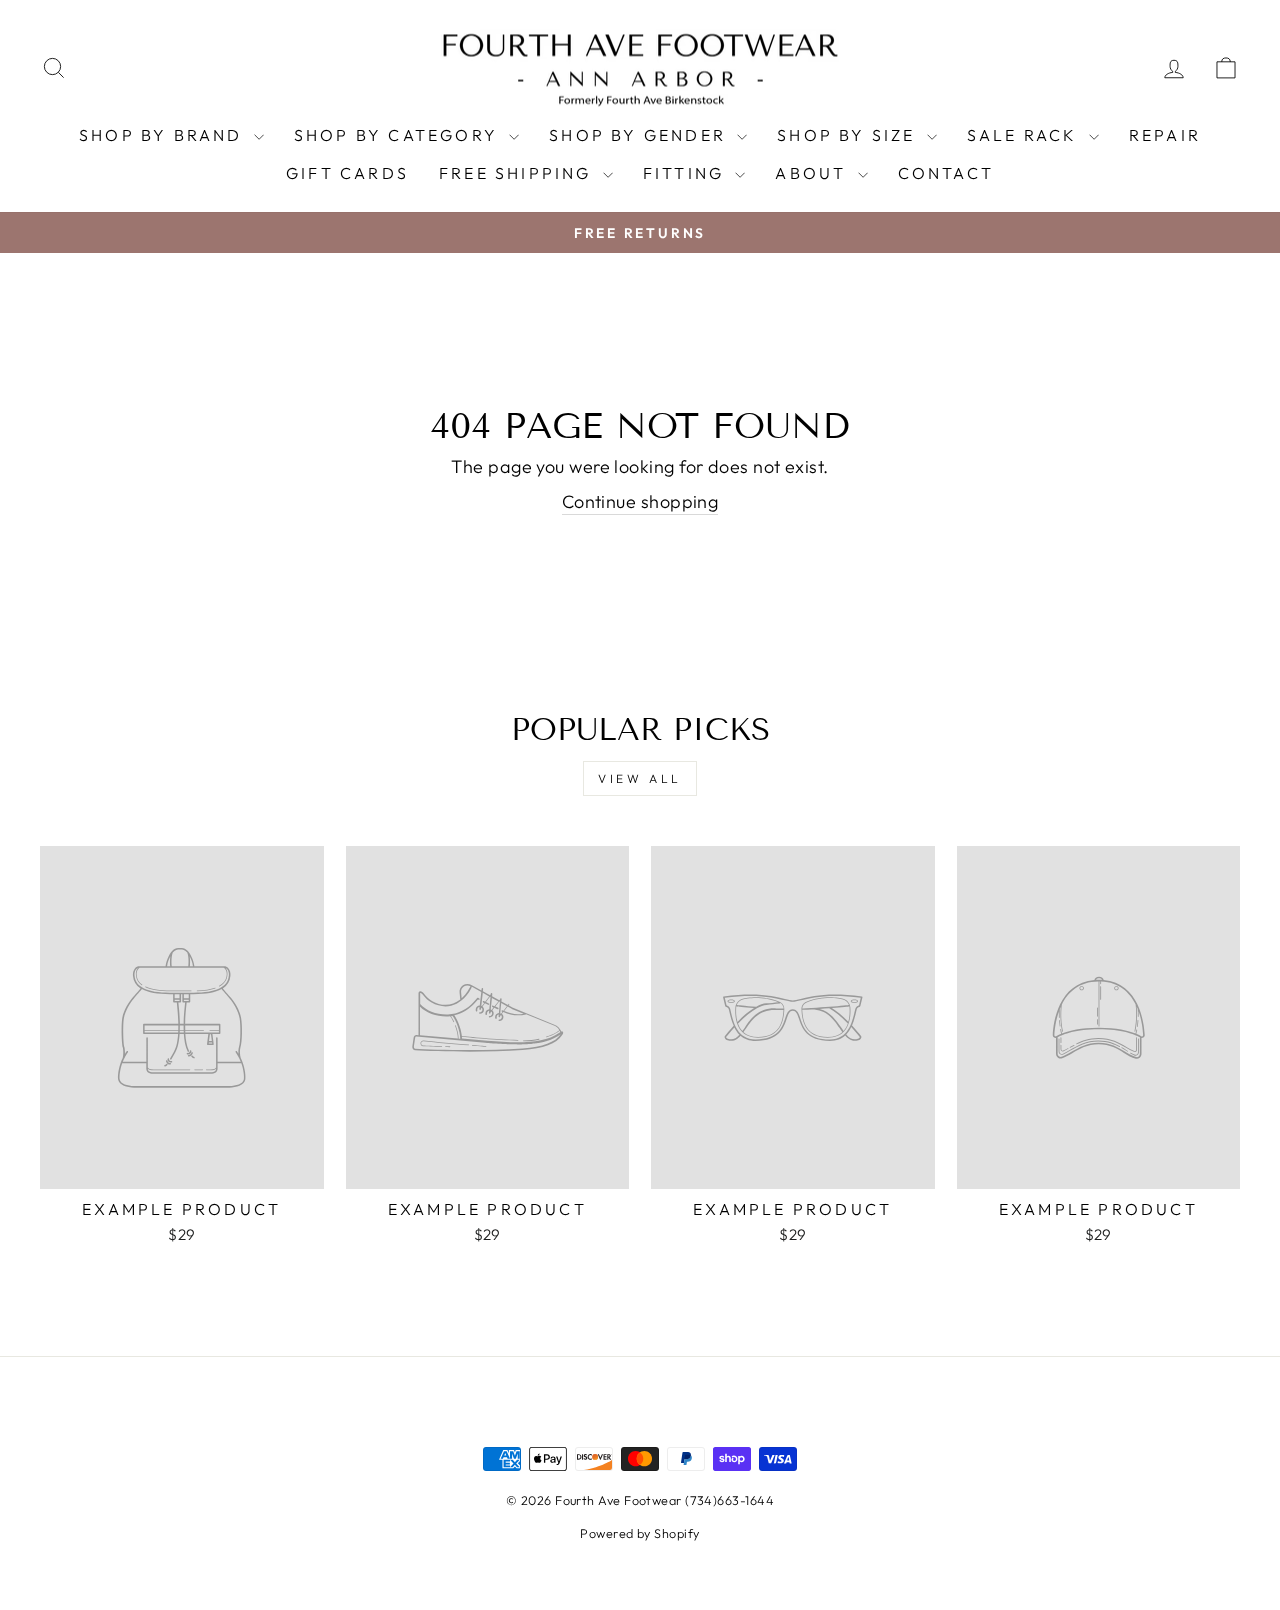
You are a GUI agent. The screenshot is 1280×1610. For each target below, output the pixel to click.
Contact (946, 173)
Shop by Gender (640, 135)
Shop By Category (399, 135)
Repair (1165, 135)
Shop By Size (849, 135)
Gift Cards (347, 173)
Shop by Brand (164, 135)
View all (640, 778)
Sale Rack (1025, 135)
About (813, 173)
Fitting (687, 173)
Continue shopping (640, 501)
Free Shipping (518, 173)
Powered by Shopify (639, 1533)
